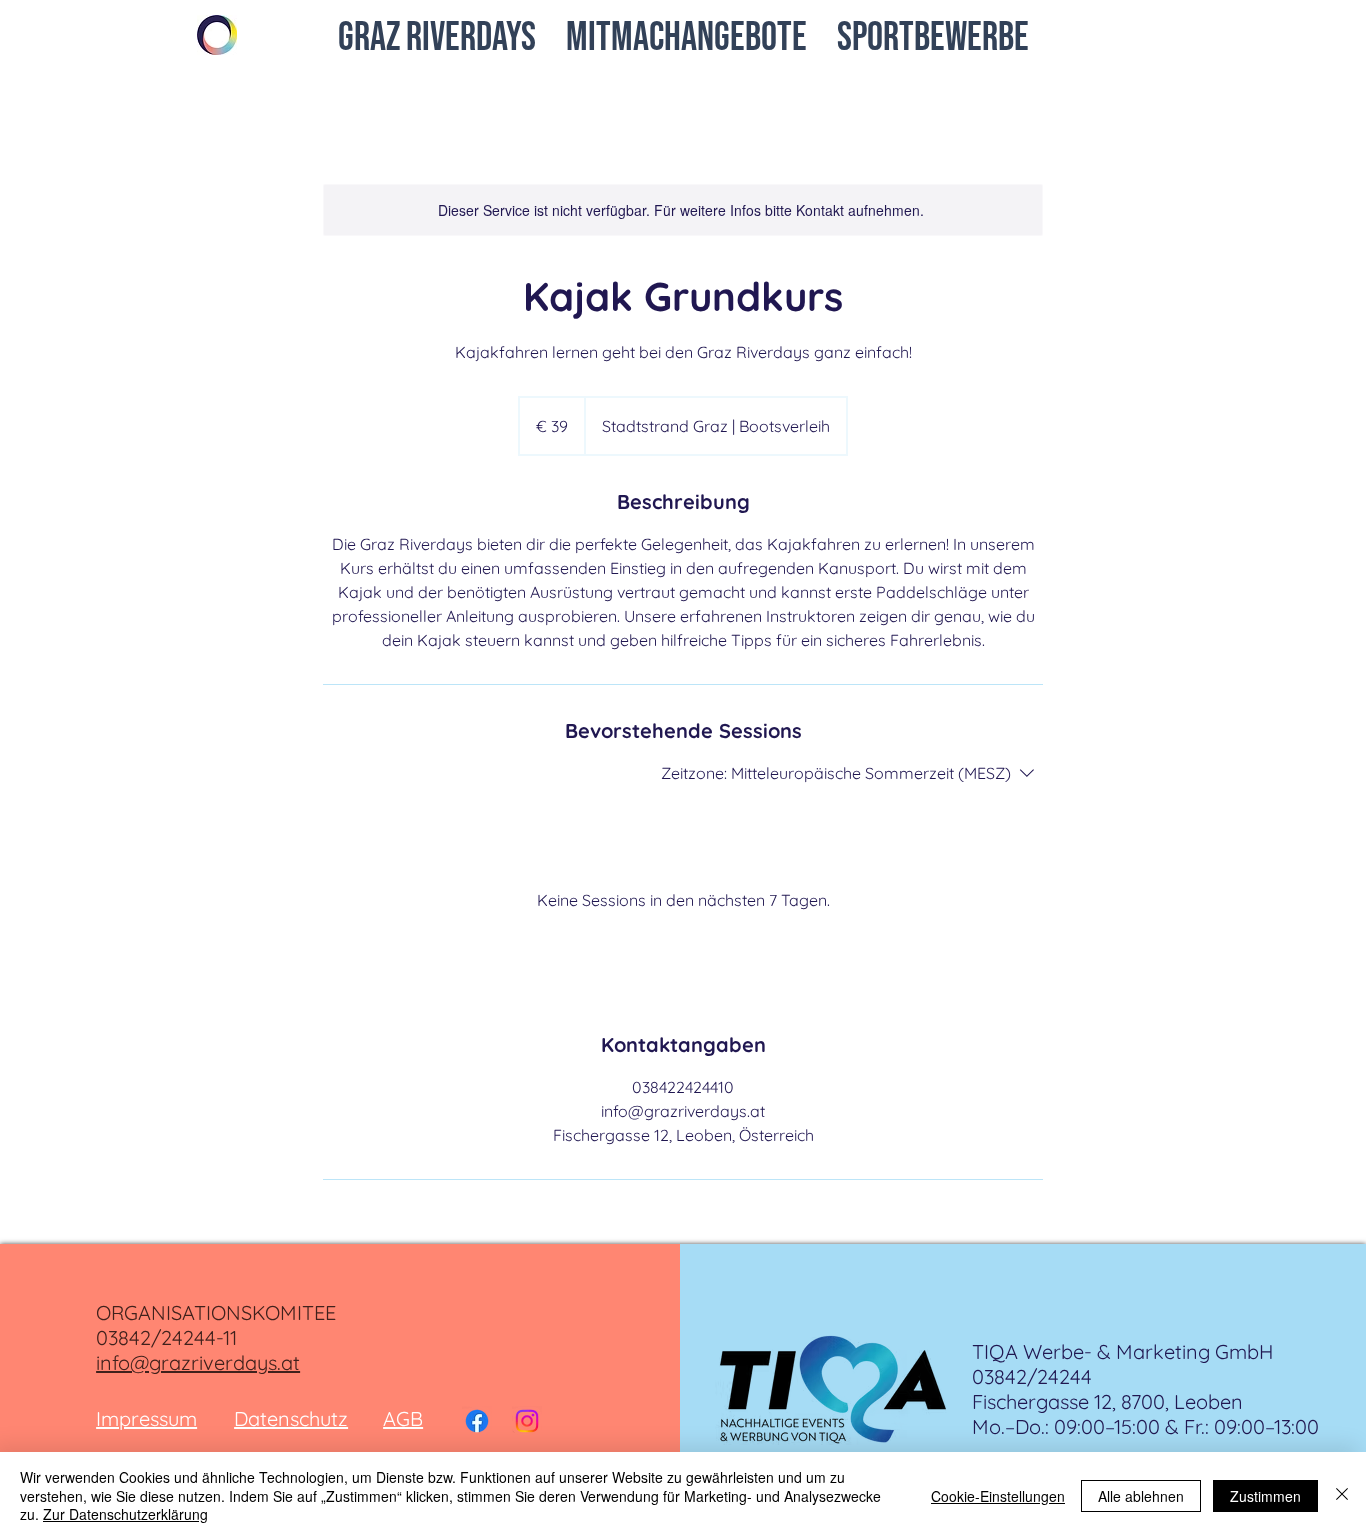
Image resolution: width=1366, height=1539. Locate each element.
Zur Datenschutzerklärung (125, 1514)
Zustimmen (1265, 1496)
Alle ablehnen (1141, 1496)
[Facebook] (477, 1421)
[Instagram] (527, 1421)
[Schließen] (1342, 1495)
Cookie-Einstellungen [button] (998, 1496)
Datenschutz (291, 1418)
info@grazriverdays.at (198, 1362)
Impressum (146, 1418)
